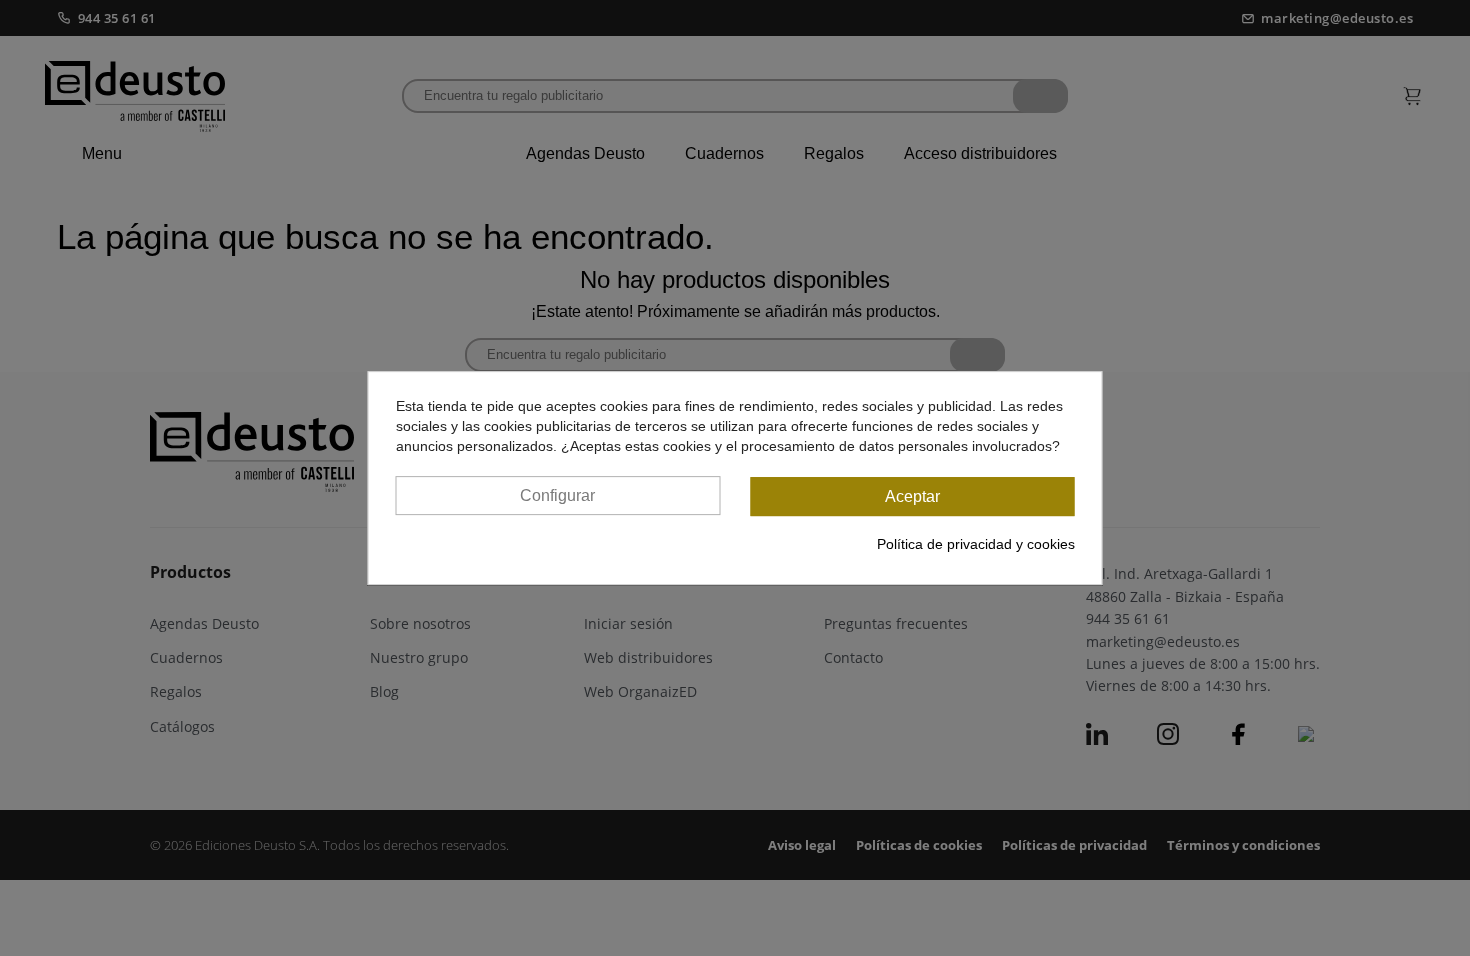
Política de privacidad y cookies (976, 544)
